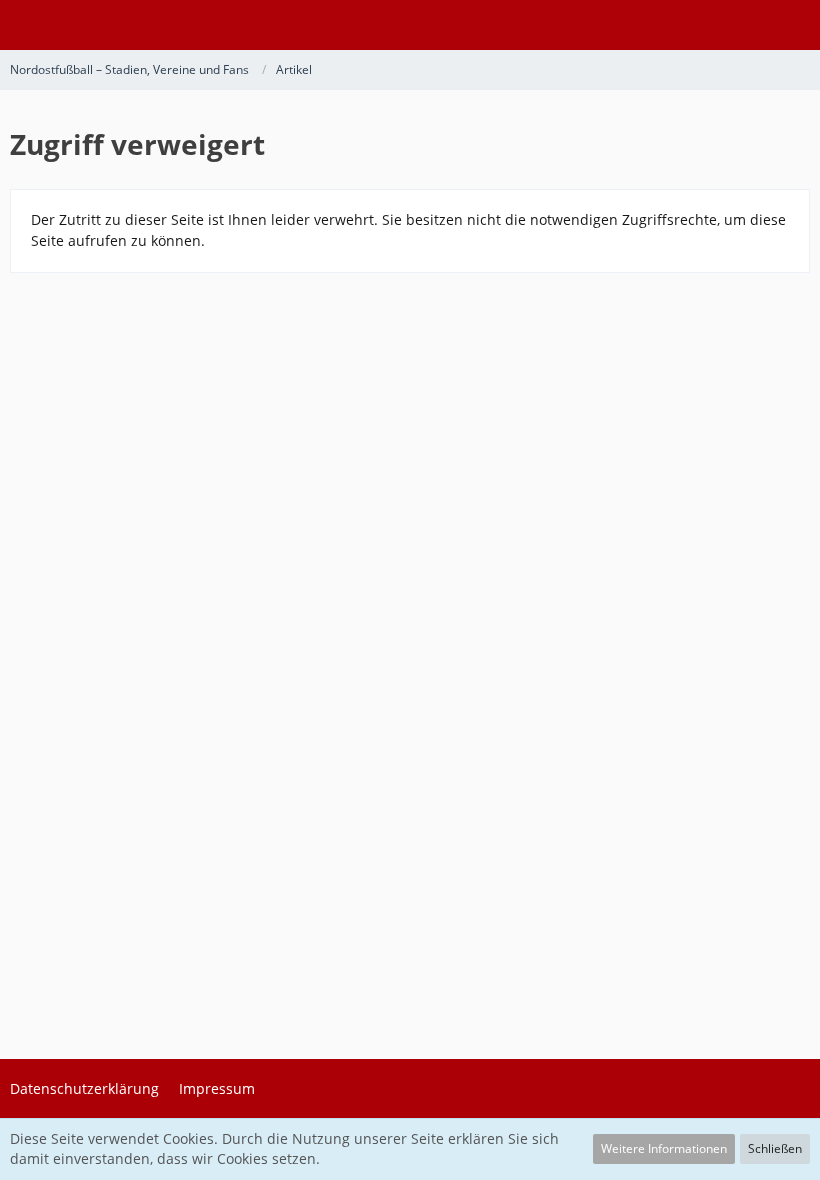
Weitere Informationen (664, 1148)
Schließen (775, 1148)
